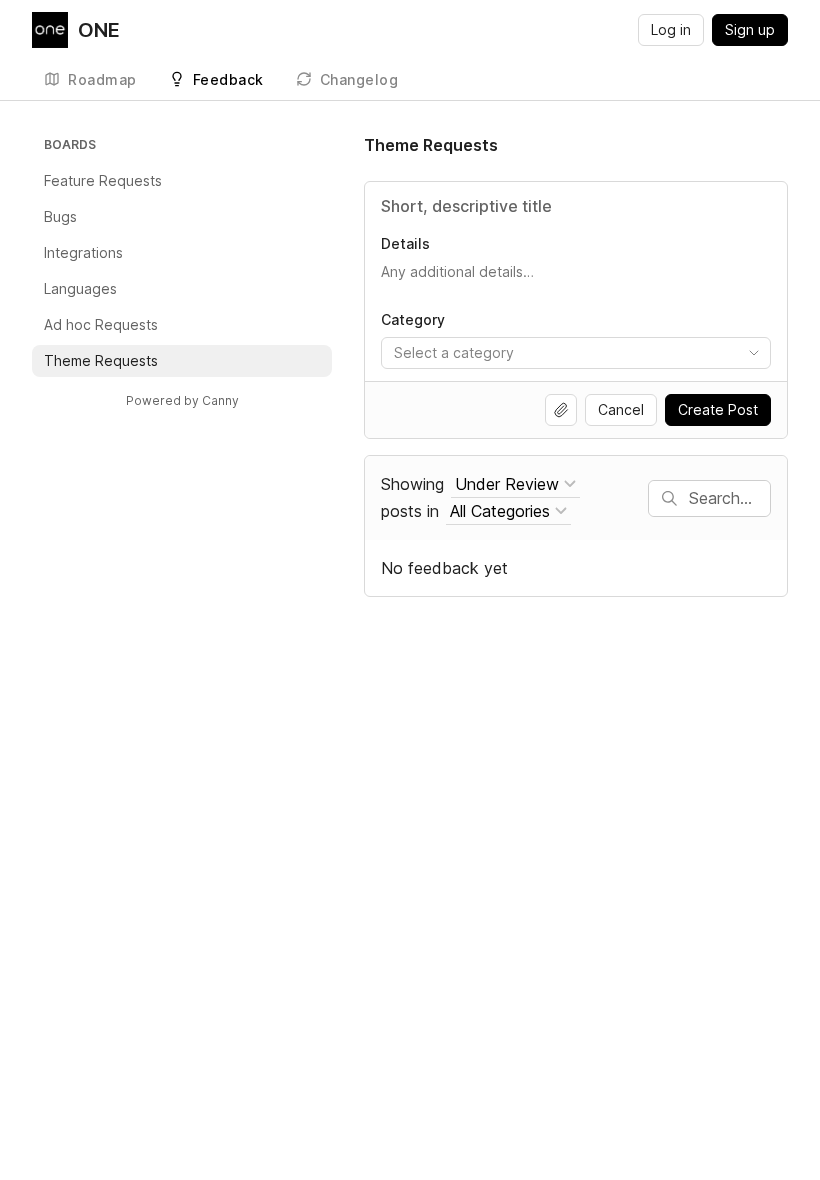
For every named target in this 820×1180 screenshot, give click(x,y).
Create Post (718, 409)
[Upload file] (561, 410)
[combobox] (576, 353)
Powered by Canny (182, 400)
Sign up (750, 29)
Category (413, 319)
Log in (671, 29)
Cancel (621, 409)
